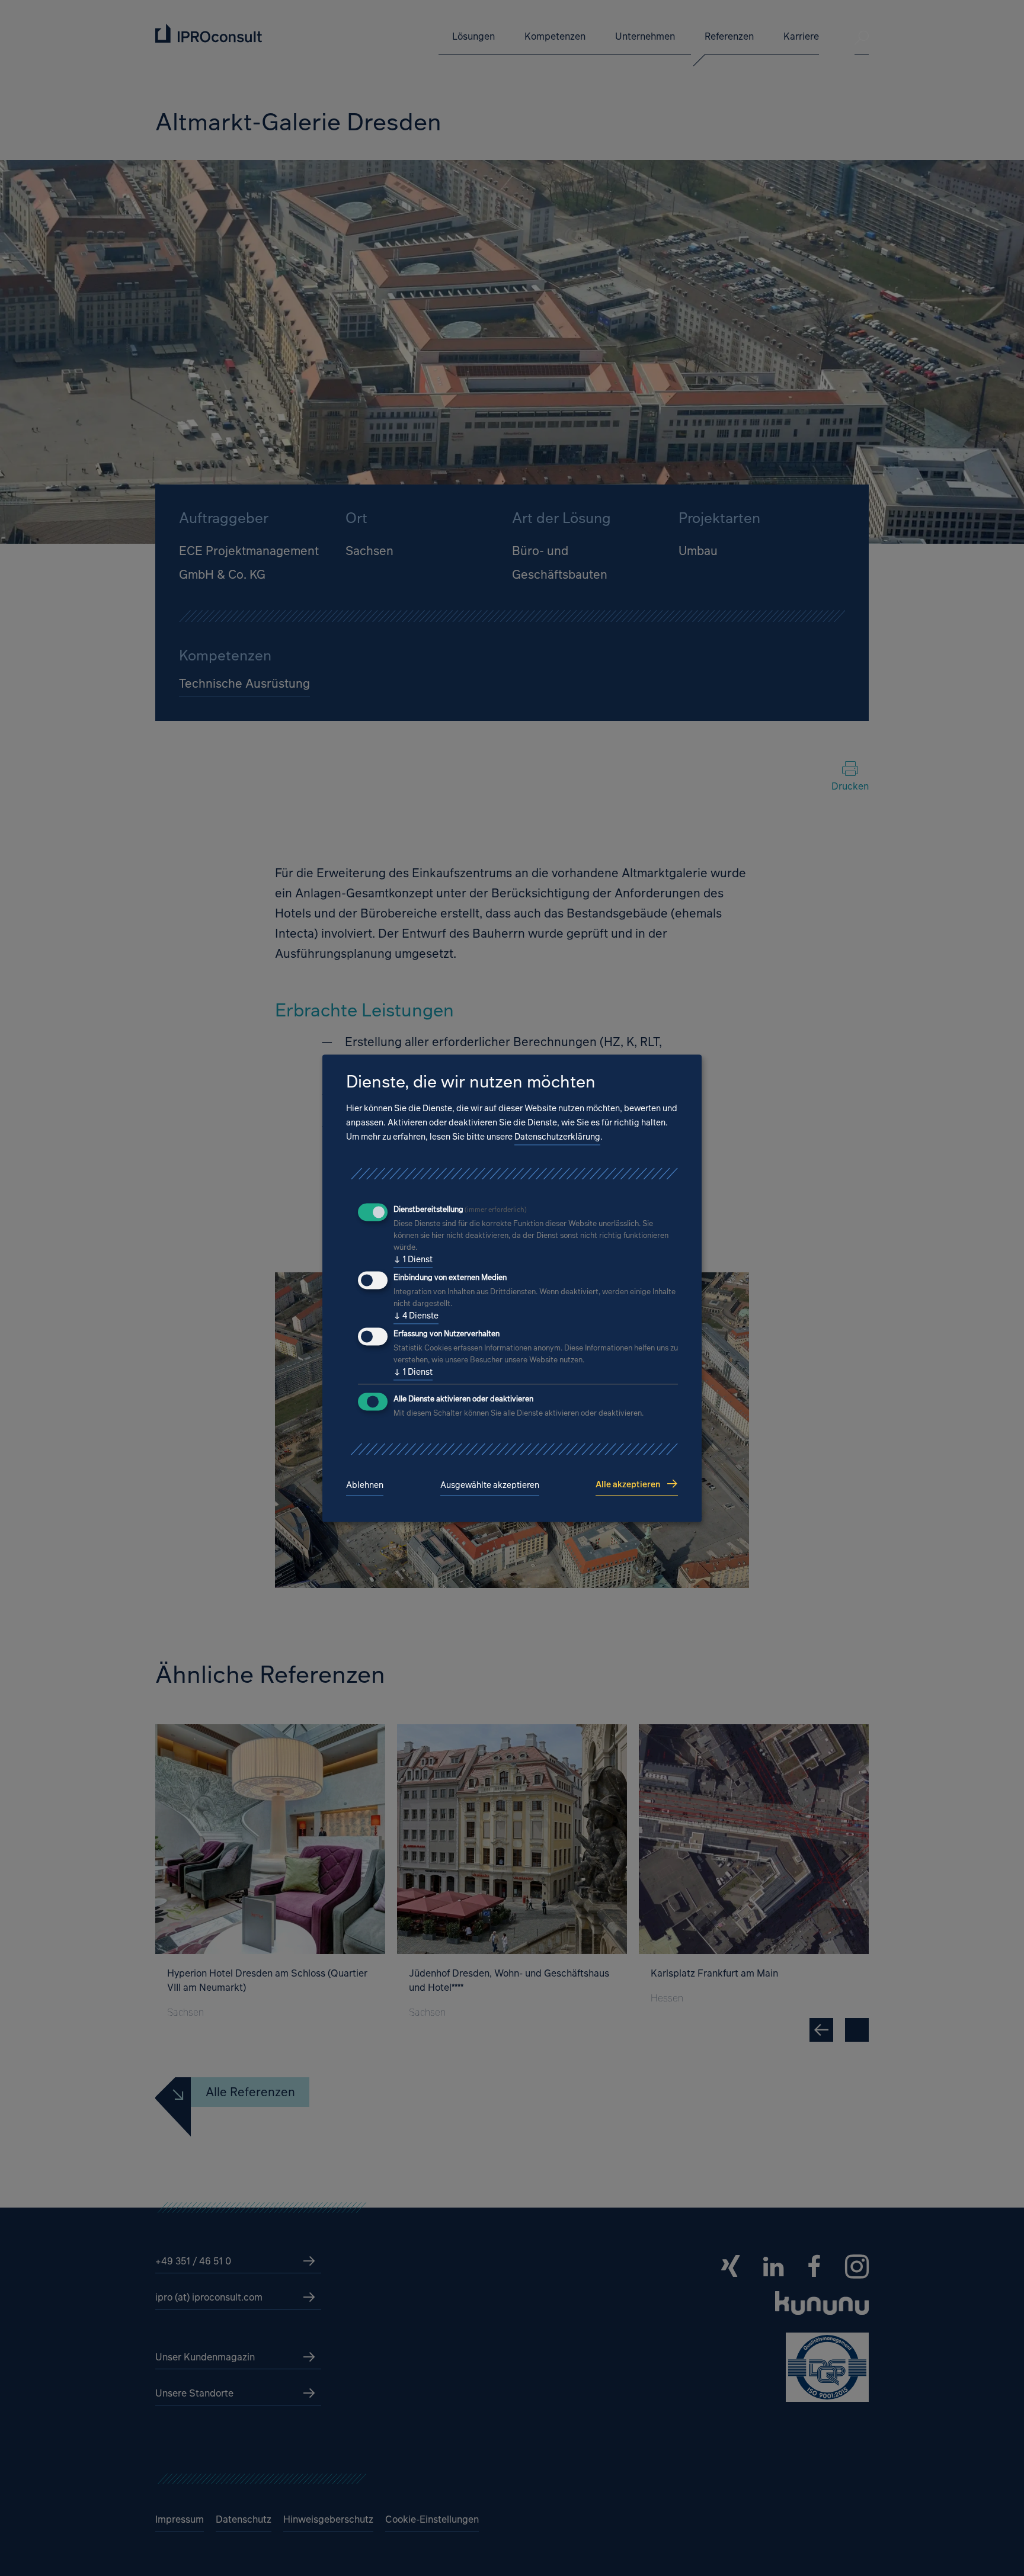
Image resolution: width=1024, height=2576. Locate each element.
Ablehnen (365, 1485)
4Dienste (416, 1316)
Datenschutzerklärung (557, 1137)
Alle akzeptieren (628, 1484)
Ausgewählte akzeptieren (490, 1485)
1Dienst (413, 1260)
